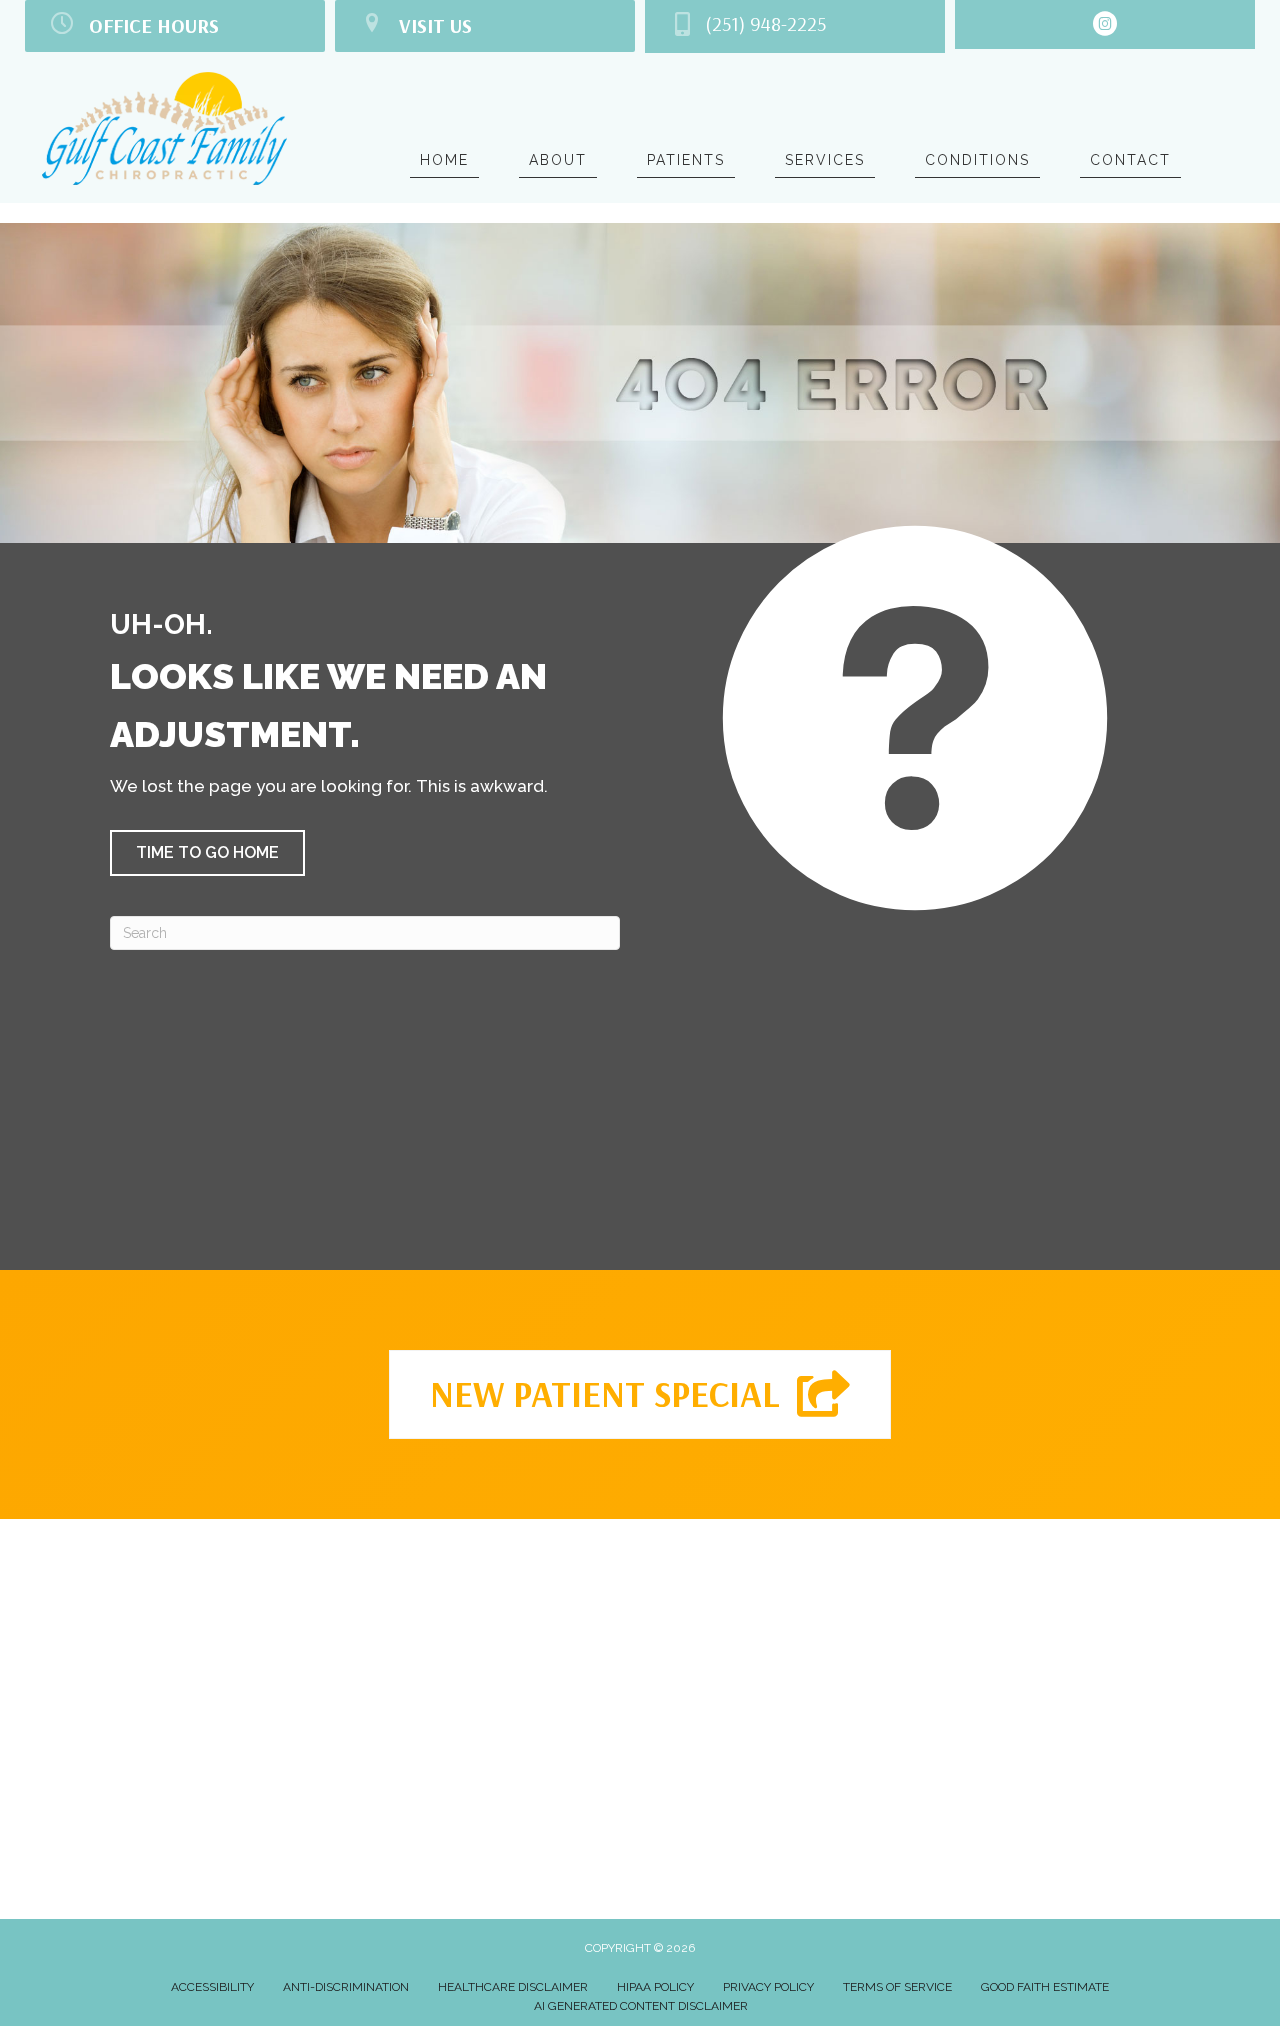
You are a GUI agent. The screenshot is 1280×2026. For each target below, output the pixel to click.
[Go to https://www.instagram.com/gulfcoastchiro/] (1105, 27)
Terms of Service (897, 1987)
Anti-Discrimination (346, 1987)
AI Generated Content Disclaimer (641, 2006)
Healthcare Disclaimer (513, 1987)
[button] (207, 853)
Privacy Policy (768, 1987)
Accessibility (212, 1987)
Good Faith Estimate (1045, 1987)
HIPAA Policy (655, 1987)
